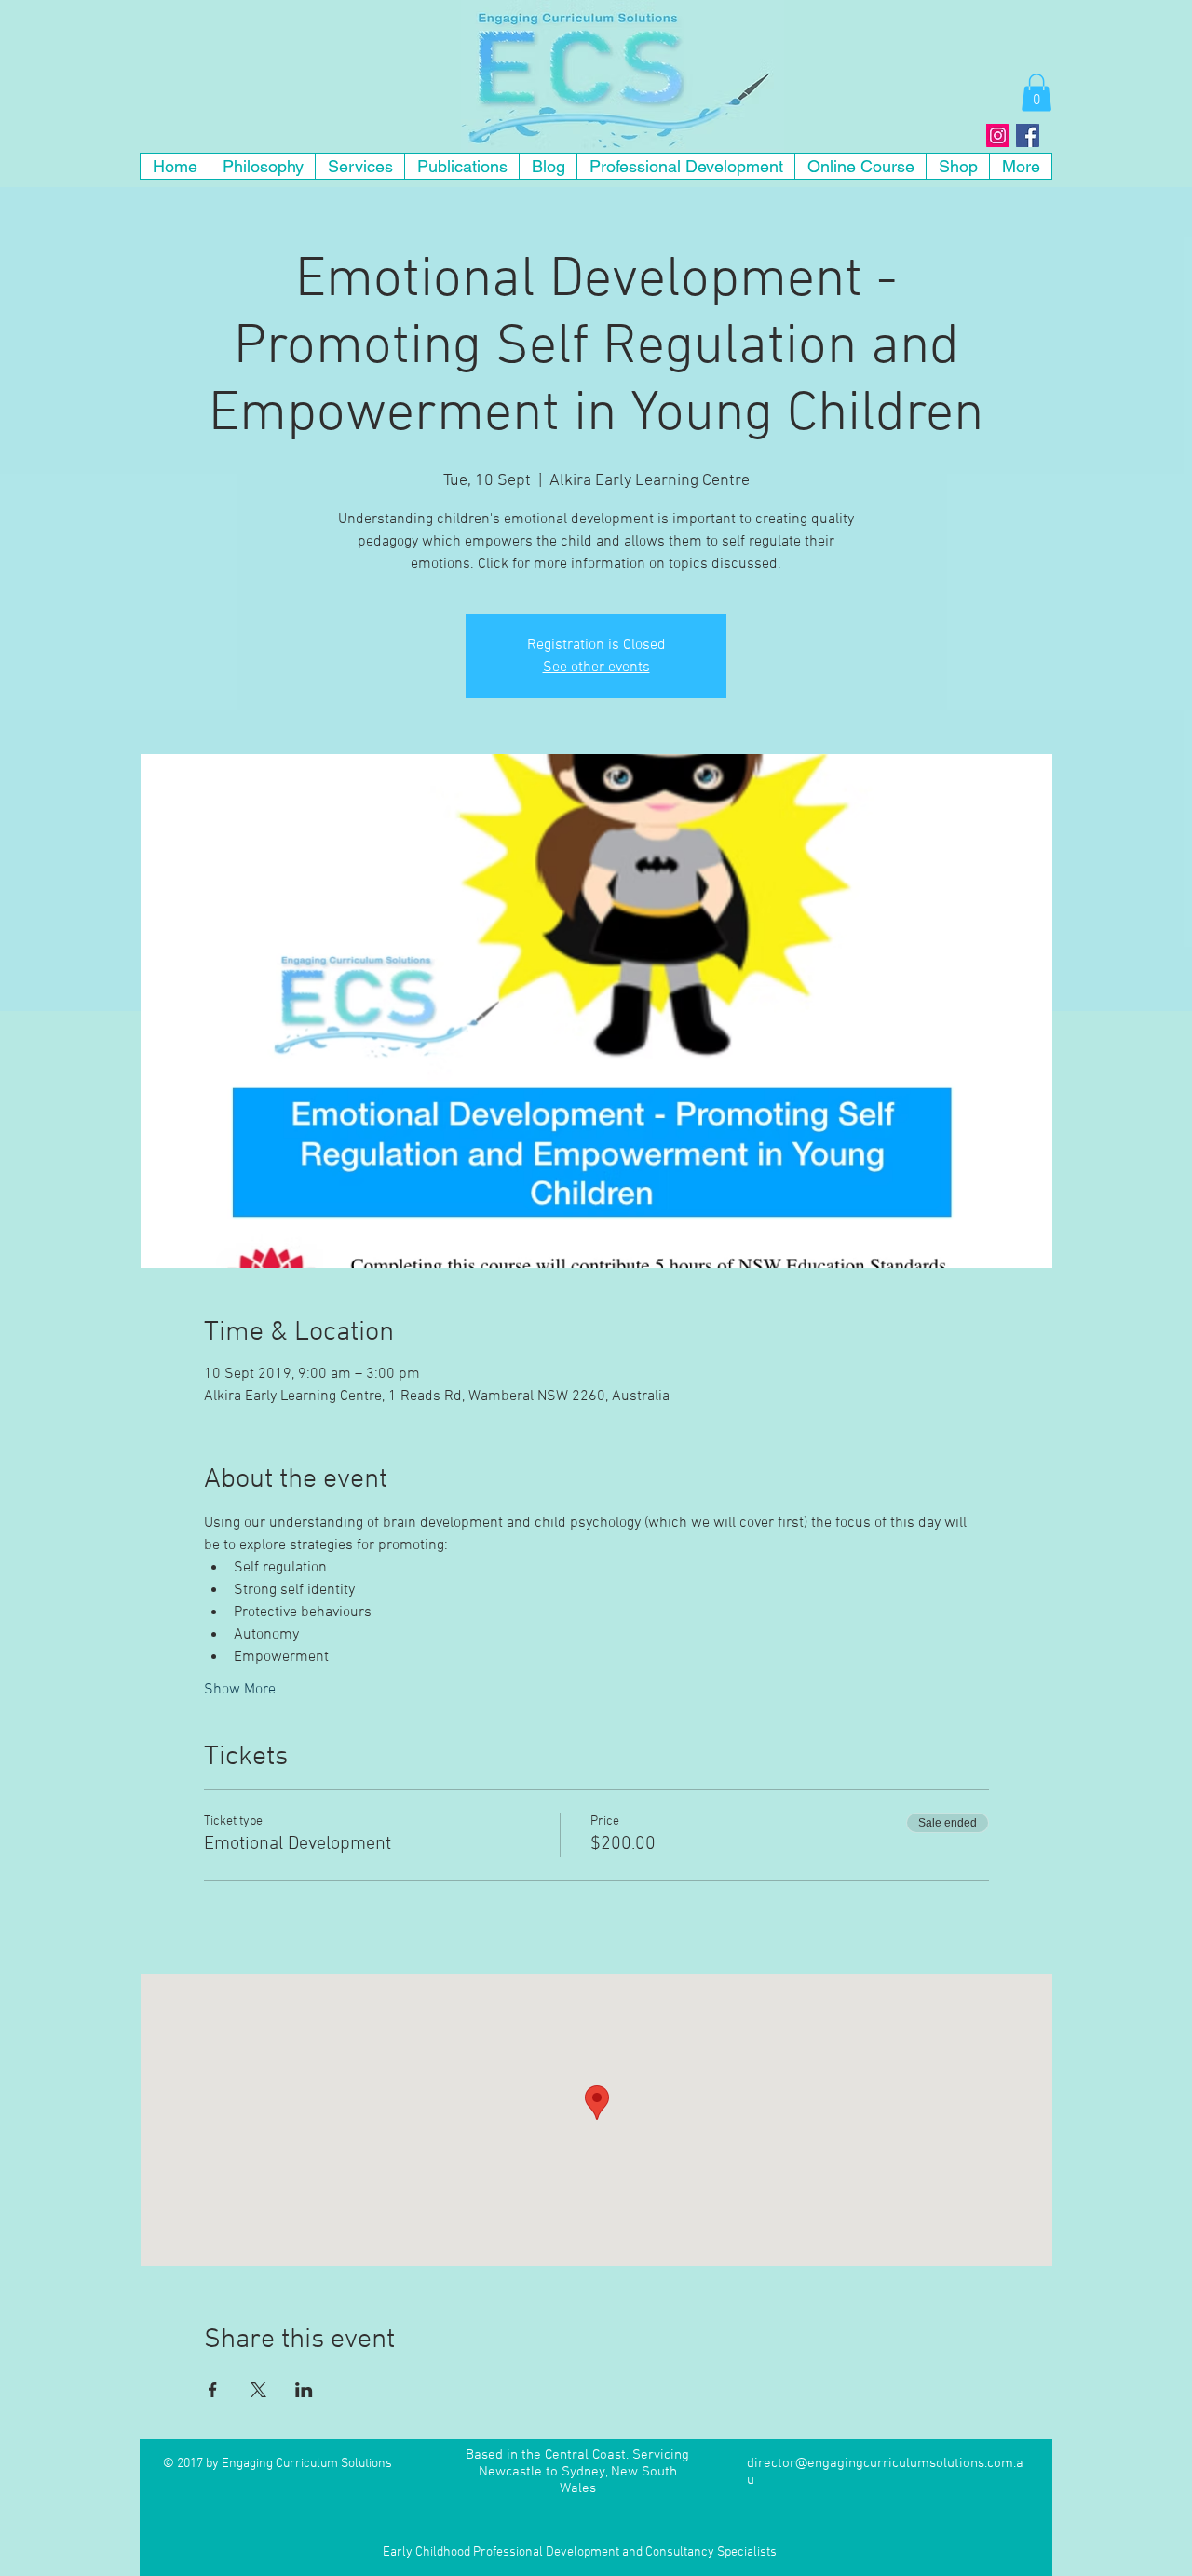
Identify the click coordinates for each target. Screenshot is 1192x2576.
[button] (1036, 93)
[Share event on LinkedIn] (304, 2390)
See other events (596, 668)
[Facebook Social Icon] (1028, 135)
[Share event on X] (258, 2390)
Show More (240, 1690)
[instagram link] (998, 135)
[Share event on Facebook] (213, 2390)
